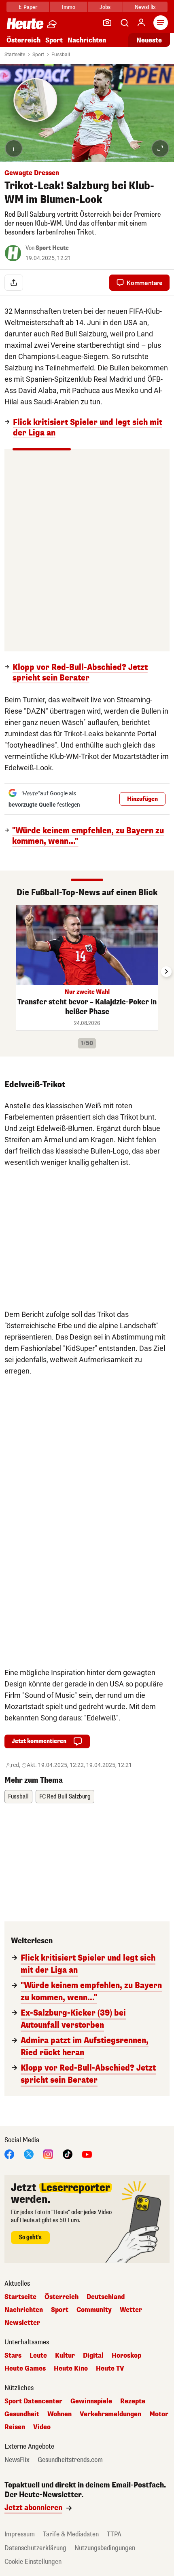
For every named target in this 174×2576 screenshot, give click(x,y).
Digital (93, 2356)
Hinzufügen (142, 799)
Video (42, 2427)
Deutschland (106, 2297)
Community (94, 2310)
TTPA (114, 2534)
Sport (54, 40)
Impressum (20, 2534)
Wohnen (59, 2414)
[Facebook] (9, 2154)
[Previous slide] (8, 972)
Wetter (131, 2310)
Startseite (15, 55)
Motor (159, 2414)
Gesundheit (22, 2414)
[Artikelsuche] (124, 23)
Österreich (23, 40)
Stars (13, 2356)
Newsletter (22, 2323)
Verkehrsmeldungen (110, 2414)
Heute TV (110, 2369)
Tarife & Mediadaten (71, 2534)
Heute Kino (71, 2369)
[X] (29, 2154)
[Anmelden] (141, 23)
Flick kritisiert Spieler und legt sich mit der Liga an (88, 428)
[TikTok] (68, 2154)
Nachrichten (24, 2310)
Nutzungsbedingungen (105, 2548)
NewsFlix (145, 7)
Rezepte (133, 2401)
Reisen (15, 2427)
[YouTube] (87, 2154)
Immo (69, 7)
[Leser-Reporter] (107, 23)
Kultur (65, 2356)
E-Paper (28, 7)
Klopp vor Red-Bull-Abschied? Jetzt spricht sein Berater (80, 673)
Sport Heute (52, 248)
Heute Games (25, 2369)
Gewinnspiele (91, 2401)
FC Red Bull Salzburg (65, 1797)
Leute (38, 2356)
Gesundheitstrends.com (70, 2460)
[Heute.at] (25, 23)
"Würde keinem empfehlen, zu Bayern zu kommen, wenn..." (88, 836)
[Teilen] (14, 283)
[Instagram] (48, 2154)
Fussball (61, 55)
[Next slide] (166, 972)
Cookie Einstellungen (33, 2562)
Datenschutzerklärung (35, 2548)
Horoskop (126, 2356)
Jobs (105, 7)
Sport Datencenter (33, 2401)
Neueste (149, 40)
